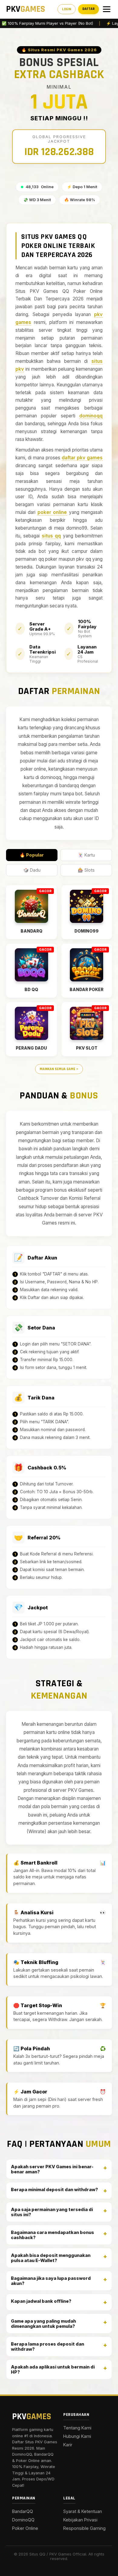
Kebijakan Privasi (80, 2520)
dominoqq (91, 416)
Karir (68, 2445)
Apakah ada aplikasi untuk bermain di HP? (53, 2369)
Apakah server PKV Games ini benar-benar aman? (52, 2169)
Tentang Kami (77, 2428)
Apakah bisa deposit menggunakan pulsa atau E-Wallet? (51, 2258)
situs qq (51, 536)
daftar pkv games (82, 458)
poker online (52, 512)
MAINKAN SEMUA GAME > (59, 1069)
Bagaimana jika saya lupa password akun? (51, 2281)
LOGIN (67, 9)
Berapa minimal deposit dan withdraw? (54, 2189)
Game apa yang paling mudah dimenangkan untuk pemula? (43, 2324)
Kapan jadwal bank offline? (41, 2301)
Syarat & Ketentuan (83, 2511)
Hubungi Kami (77, 2436)
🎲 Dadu (32, 870)
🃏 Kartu (86, 855)
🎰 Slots (86, 870)
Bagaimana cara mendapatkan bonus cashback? (52, 2235)
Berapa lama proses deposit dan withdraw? (48, 2346)
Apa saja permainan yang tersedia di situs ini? (52, 2212)
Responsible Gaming (84, 2528)
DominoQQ (23, 2520)
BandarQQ (23, 2511)
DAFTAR (88, 9)
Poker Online (25, 2528)
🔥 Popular (32, 855)
